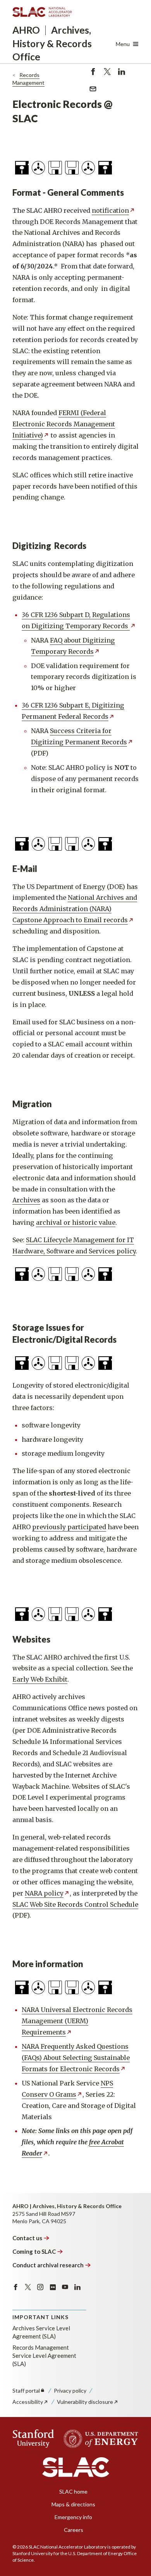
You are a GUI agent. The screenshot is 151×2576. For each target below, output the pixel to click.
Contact (27, 2238)
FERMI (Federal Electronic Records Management (64, 424)
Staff (26, 2391)
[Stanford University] (33, 2439)
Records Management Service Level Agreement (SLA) (44, 2355)
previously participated (69, 1527)
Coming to (34, 2251)
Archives (26, 1200)
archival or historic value (76, 1222)
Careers (74, 2530)
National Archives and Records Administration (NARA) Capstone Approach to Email (75, 909)
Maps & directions (73, 2504)
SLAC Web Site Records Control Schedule (75, 1904)
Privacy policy (70, 2391)
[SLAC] (76, 2467)
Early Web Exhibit (40, 1679)
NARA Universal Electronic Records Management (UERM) (77, 2021)
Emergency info (73, 2517)
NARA (44, 1893)
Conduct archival (48, 2265)
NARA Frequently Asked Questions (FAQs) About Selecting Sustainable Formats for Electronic (76, 2058)
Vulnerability (85, 2402)
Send (91, 93)
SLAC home (73, 2491)
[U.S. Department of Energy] (99, 2439)
